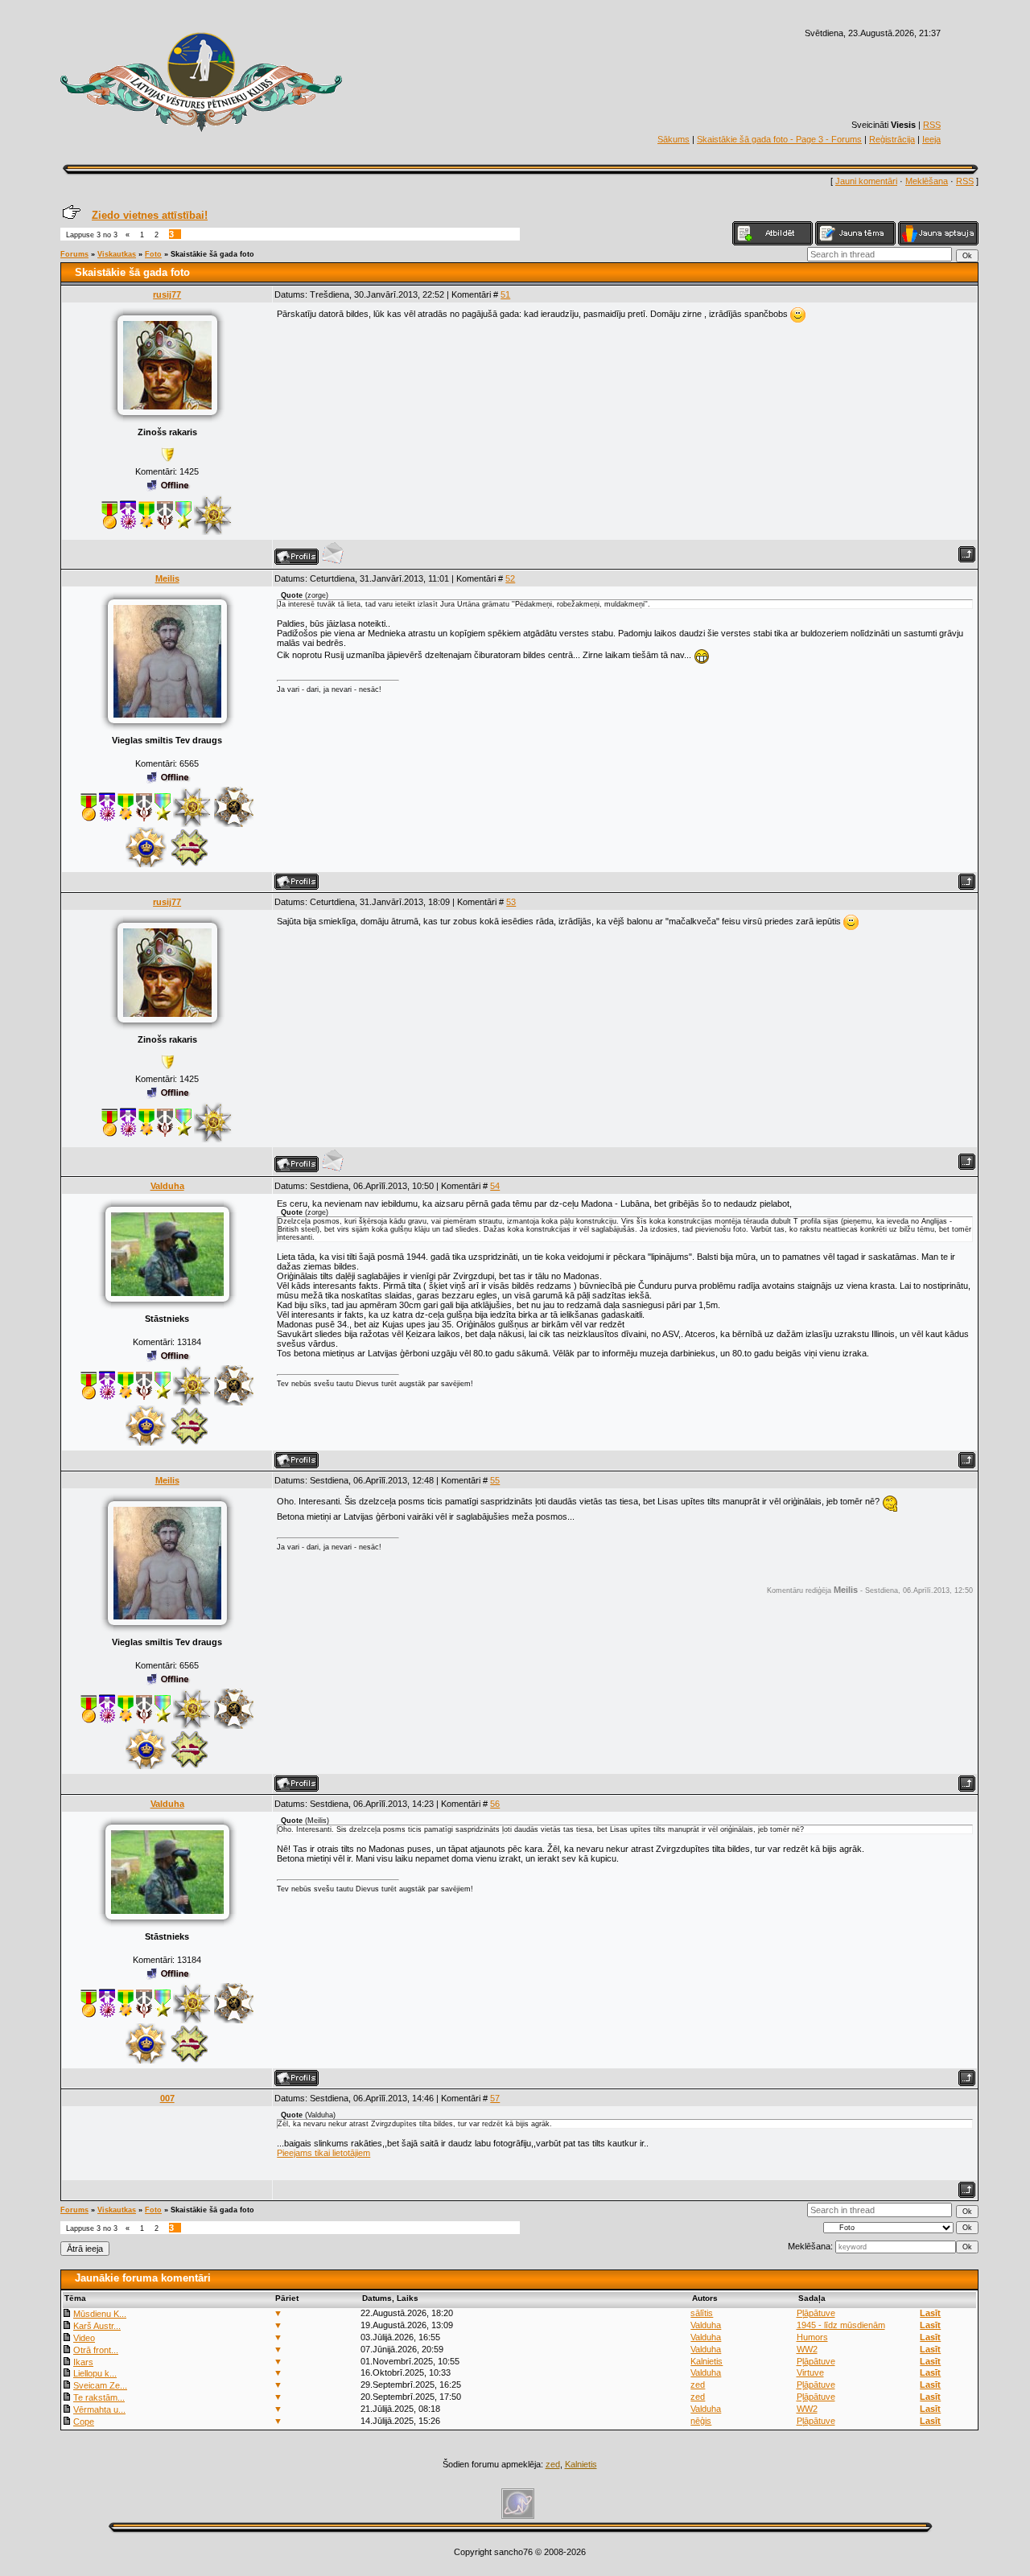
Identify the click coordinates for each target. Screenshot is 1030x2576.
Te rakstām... (99, 2397)
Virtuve (810, 2372)
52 (510, 578)
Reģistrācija (892, 139)
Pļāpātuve (816, 2313)
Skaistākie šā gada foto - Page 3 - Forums (779, 139)
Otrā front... (96, 2350)
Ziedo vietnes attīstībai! (150, 215)
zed (698, 2385)
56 (495, 1804)
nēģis (701, 2421)
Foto (153, 254)
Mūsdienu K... (100, 2314)
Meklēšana (927, 181)
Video (84, 2338)
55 (495, 1480)
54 (495, 1186)
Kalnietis (707, 2361)
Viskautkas (117, 254)
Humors (812, 2337)
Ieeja (931, 139)
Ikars (83, 2362)
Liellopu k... (95, 2373)
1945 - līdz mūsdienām (841, 2325)
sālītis (702, 2313)
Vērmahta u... (99, 2409)
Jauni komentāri (866, 181)
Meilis (167, 578)
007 (167, 2098)
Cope (84, 2422)
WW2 (807, 2349)
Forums (74, 254)
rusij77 (167, 294)
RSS (932, 125)
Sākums (674, 139)
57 (495, 2098)
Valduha (167, 1186)
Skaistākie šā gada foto (212, 254)
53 (511, 902)
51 (505, 294)
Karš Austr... (97, 2326)
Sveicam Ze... (100, 2385)
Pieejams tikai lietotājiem (323, 2153)
